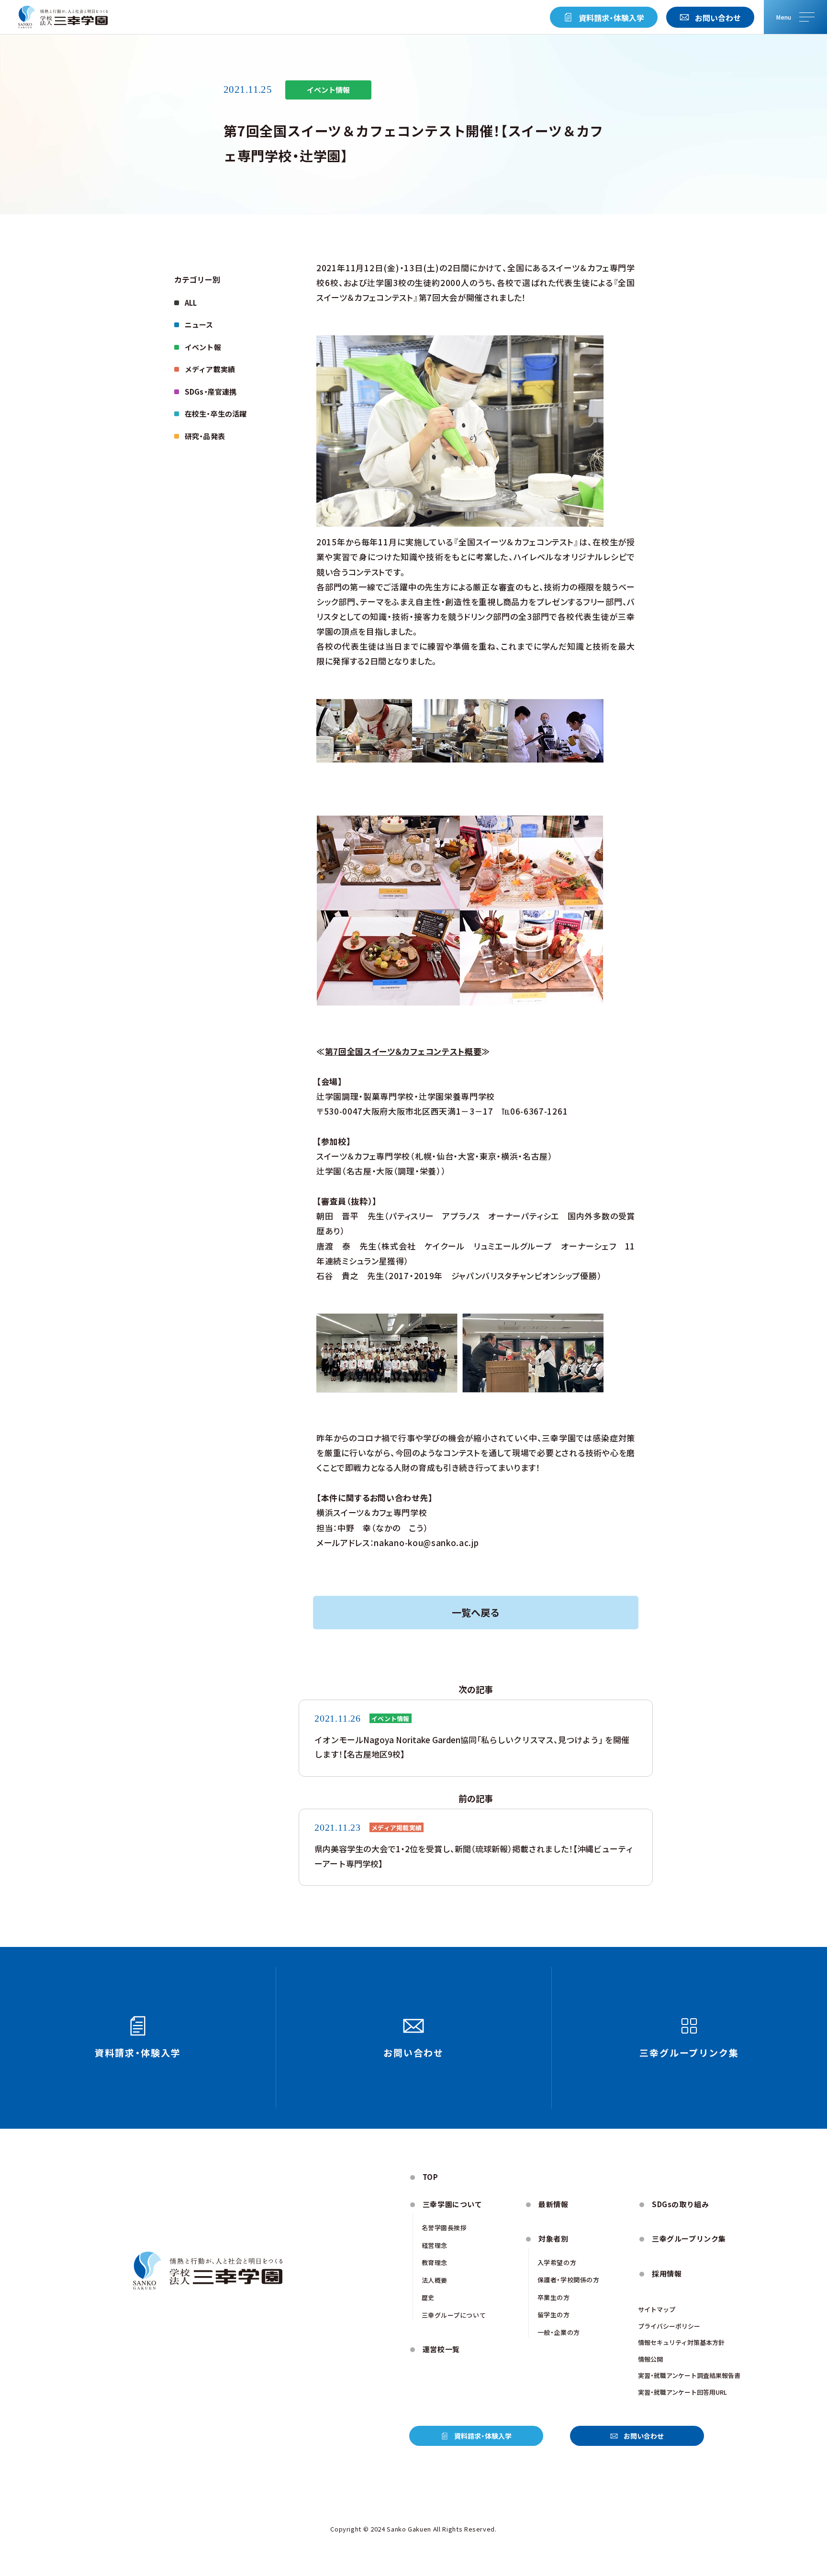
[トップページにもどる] (63, 17)
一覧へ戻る (476, 1612)
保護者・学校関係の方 (568, 2280)
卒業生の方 (554, 2297)
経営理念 (435, 2245)
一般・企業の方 (559, 2332)
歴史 (428, 2297)
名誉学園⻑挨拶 (444, 2228)
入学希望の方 (557, 2262)
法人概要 (435, 2280)
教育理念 (435, 2262)
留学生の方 (554, 2315)
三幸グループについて (454, 2315)
